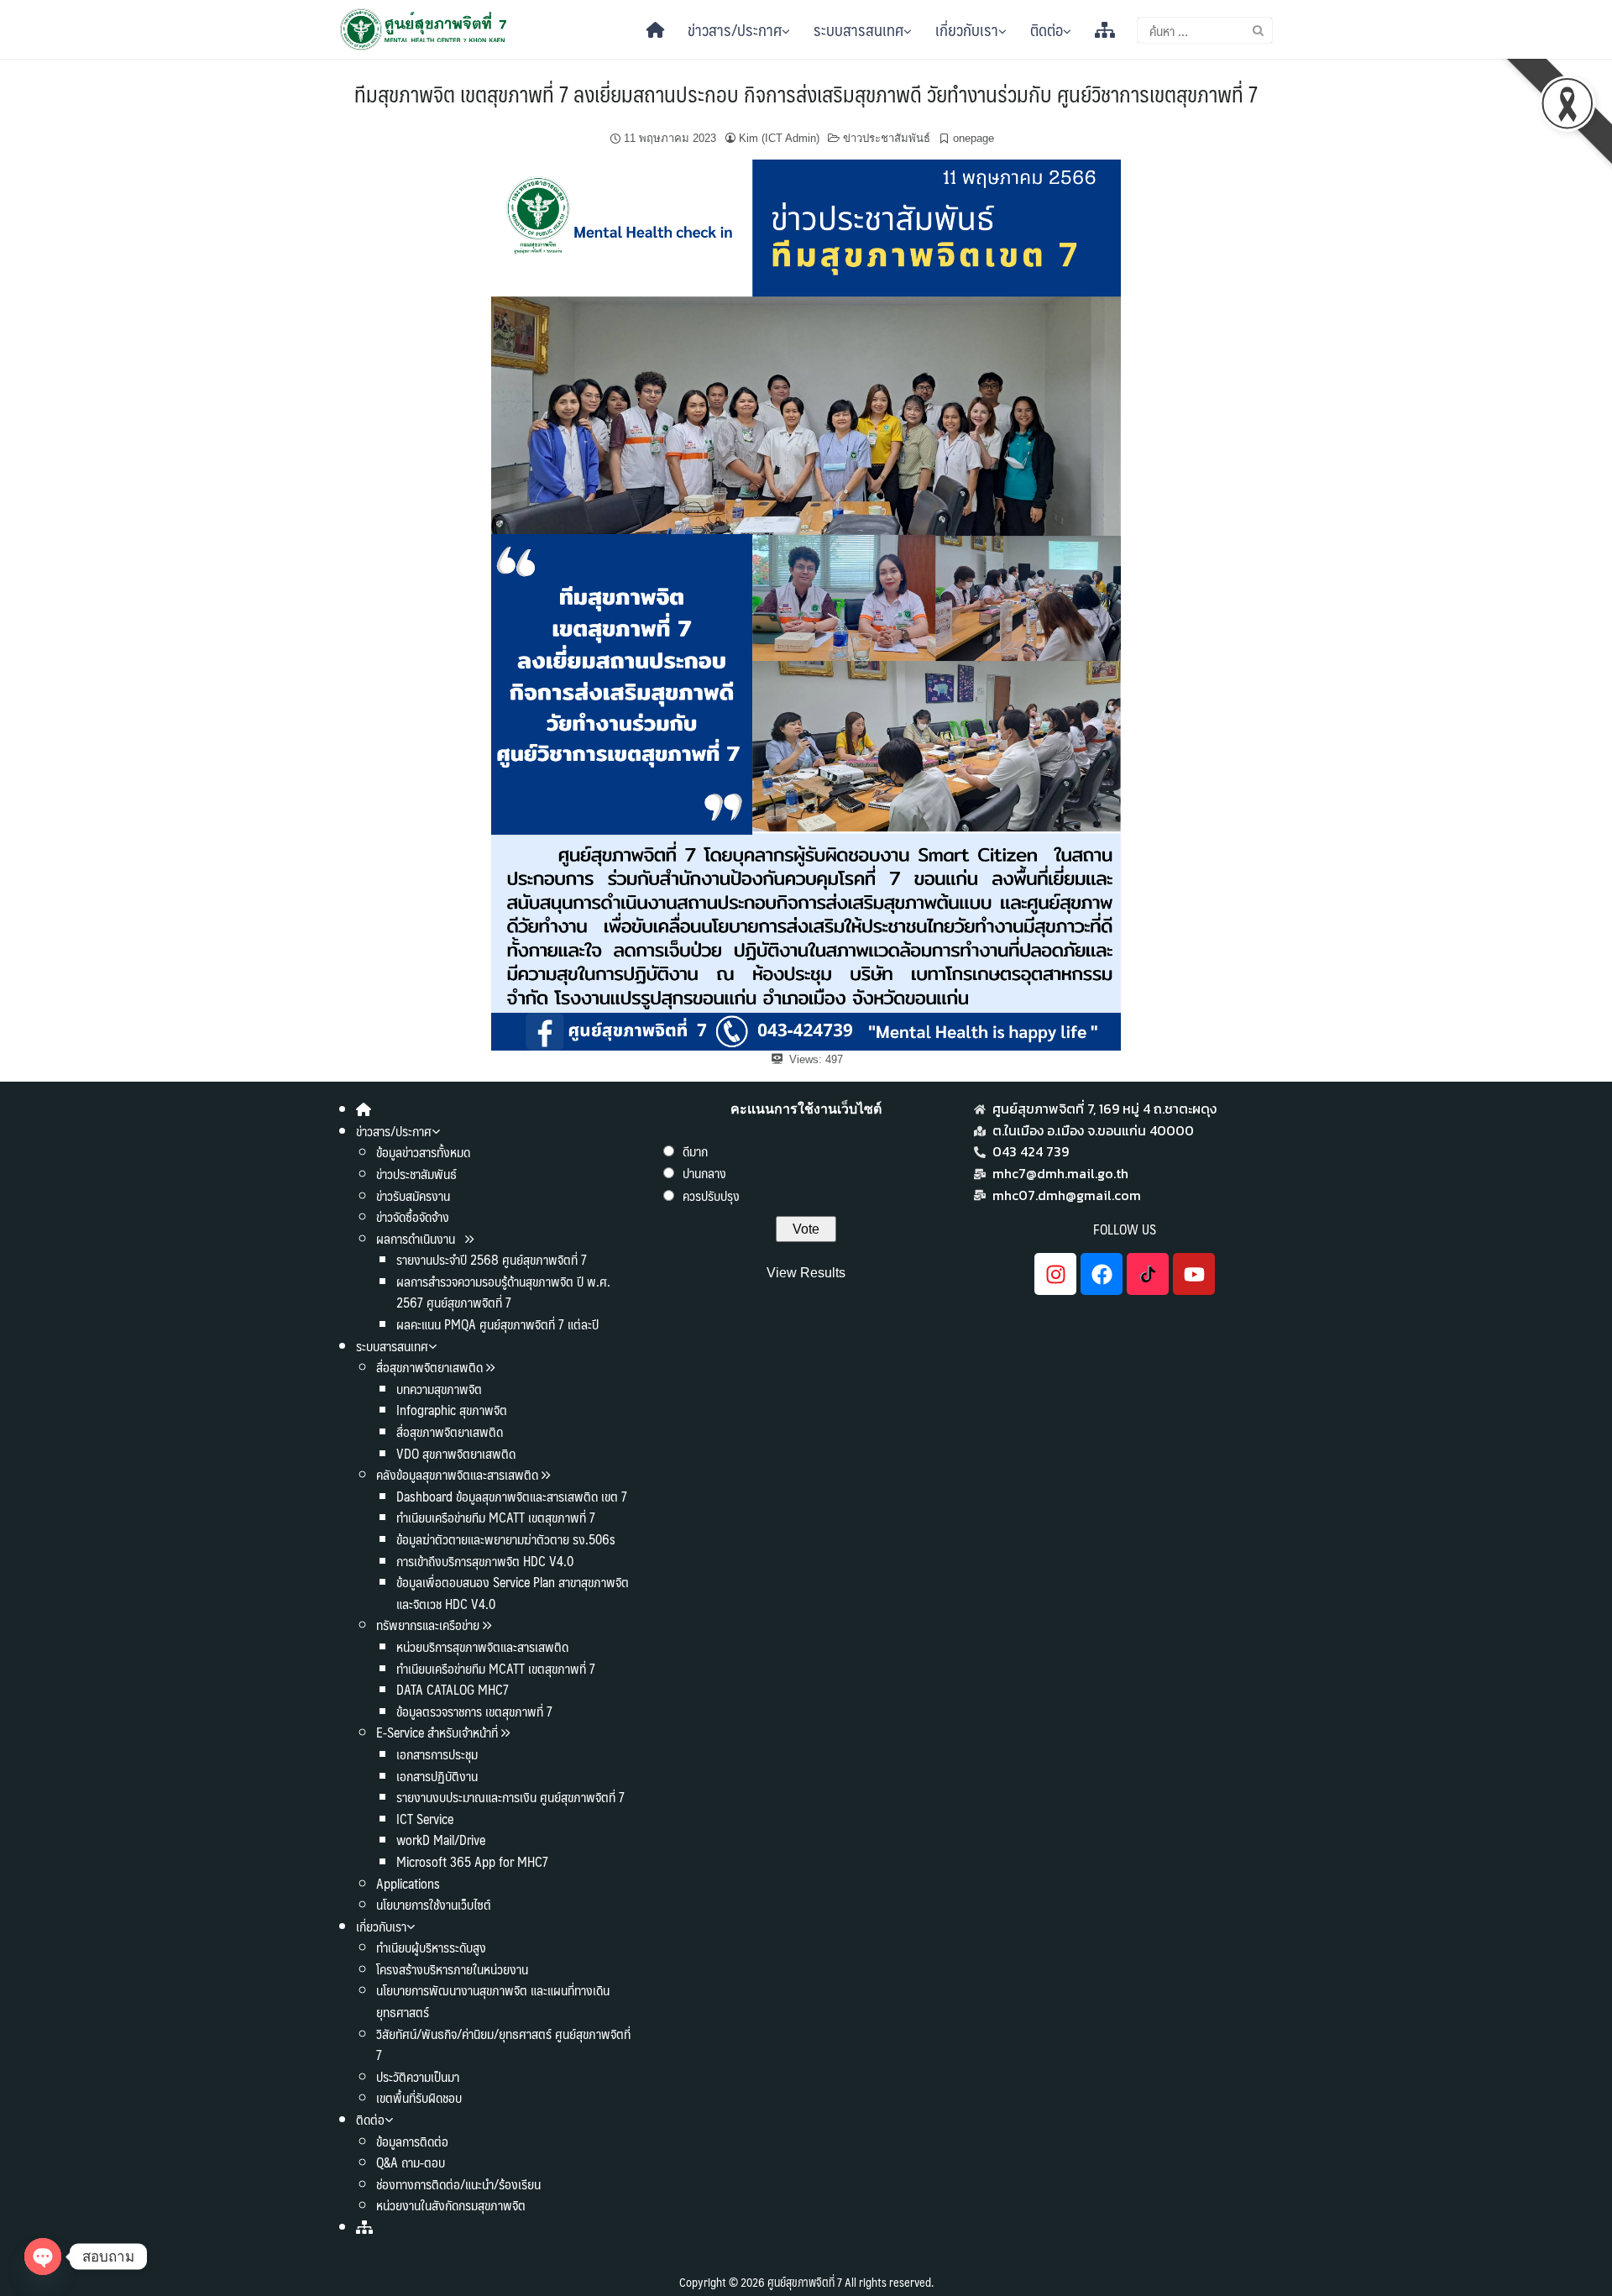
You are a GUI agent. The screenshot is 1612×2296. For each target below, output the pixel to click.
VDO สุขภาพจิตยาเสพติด (456, 1453)
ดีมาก (695, 1151)
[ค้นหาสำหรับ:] (1205, 30)
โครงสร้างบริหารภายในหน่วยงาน (452, 1969)
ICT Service (425, 1819)
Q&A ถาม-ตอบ (411, 2162)
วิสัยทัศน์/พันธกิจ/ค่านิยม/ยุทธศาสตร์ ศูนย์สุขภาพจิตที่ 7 (503, 2044)
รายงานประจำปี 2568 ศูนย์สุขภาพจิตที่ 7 (492, 1259)
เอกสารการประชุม (437, 1754)
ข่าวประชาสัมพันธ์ (887, 138)
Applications (408, 1883)
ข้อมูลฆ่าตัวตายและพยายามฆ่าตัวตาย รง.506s (506, 1539)
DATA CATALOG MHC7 (453, 1689)
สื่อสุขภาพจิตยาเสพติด (429, 1367)
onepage (973, 138)
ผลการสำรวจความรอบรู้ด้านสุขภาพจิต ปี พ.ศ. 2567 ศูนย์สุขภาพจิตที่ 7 (503, 1292)
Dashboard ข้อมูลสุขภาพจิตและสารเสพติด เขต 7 (512, 1496)
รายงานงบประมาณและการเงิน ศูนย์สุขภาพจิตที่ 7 (510, 1797)
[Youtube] (1194, 1274)
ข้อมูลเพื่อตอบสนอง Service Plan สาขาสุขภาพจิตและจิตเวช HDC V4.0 (513, 1593)
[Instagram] (1055, 1274)
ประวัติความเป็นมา (418, 2076)
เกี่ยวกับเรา (967, 29)
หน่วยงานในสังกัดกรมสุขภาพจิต (451, 2205)
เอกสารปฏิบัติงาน (437, 1776)
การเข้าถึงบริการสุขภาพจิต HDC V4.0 (485, 1561)
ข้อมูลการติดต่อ (412, 2141)
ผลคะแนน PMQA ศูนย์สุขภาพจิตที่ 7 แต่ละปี (497, 1324)
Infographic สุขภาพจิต (452, 1410)
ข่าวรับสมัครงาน (413, 1195)
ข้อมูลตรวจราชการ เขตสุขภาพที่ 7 (474, 1711)
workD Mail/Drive (441, 1840)
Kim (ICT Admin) (779, 138)
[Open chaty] (43, 2257)
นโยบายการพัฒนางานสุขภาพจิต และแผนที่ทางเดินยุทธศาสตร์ (493, 2001)
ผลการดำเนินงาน (417, 1238)
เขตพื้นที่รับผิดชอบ (419, 2097)
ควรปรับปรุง (711, 1195)
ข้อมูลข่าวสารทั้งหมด (423, 1152)
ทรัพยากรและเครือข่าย (428, 1625)
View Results (806, 1273)
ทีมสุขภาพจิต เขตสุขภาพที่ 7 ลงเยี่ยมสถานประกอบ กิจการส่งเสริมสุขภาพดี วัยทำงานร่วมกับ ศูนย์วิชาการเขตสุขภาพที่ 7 (806, 93)
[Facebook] (1102, 1274)
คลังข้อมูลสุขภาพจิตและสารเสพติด (459, 1474)
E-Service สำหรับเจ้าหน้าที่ (437, 1732)
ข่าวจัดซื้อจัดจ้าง (413, 1216)
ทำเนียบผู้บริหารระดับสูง (431, 1947)
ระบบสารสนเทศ (858, 29)
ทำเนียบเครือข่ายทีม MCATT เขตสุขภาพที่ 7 (496, 1517)
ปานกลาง (704, 1173)
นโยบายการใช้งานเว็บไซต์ (434, 1904)
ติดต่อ (1047, 29)
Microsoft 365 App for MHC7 (472, 1861)
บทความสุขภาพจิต (439, 1389)
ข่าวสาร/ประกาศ (735, 29)
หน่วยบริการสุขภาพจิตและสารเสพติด (482, 1646)
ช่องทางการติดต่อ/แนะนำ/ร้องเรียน (458, 2184)
